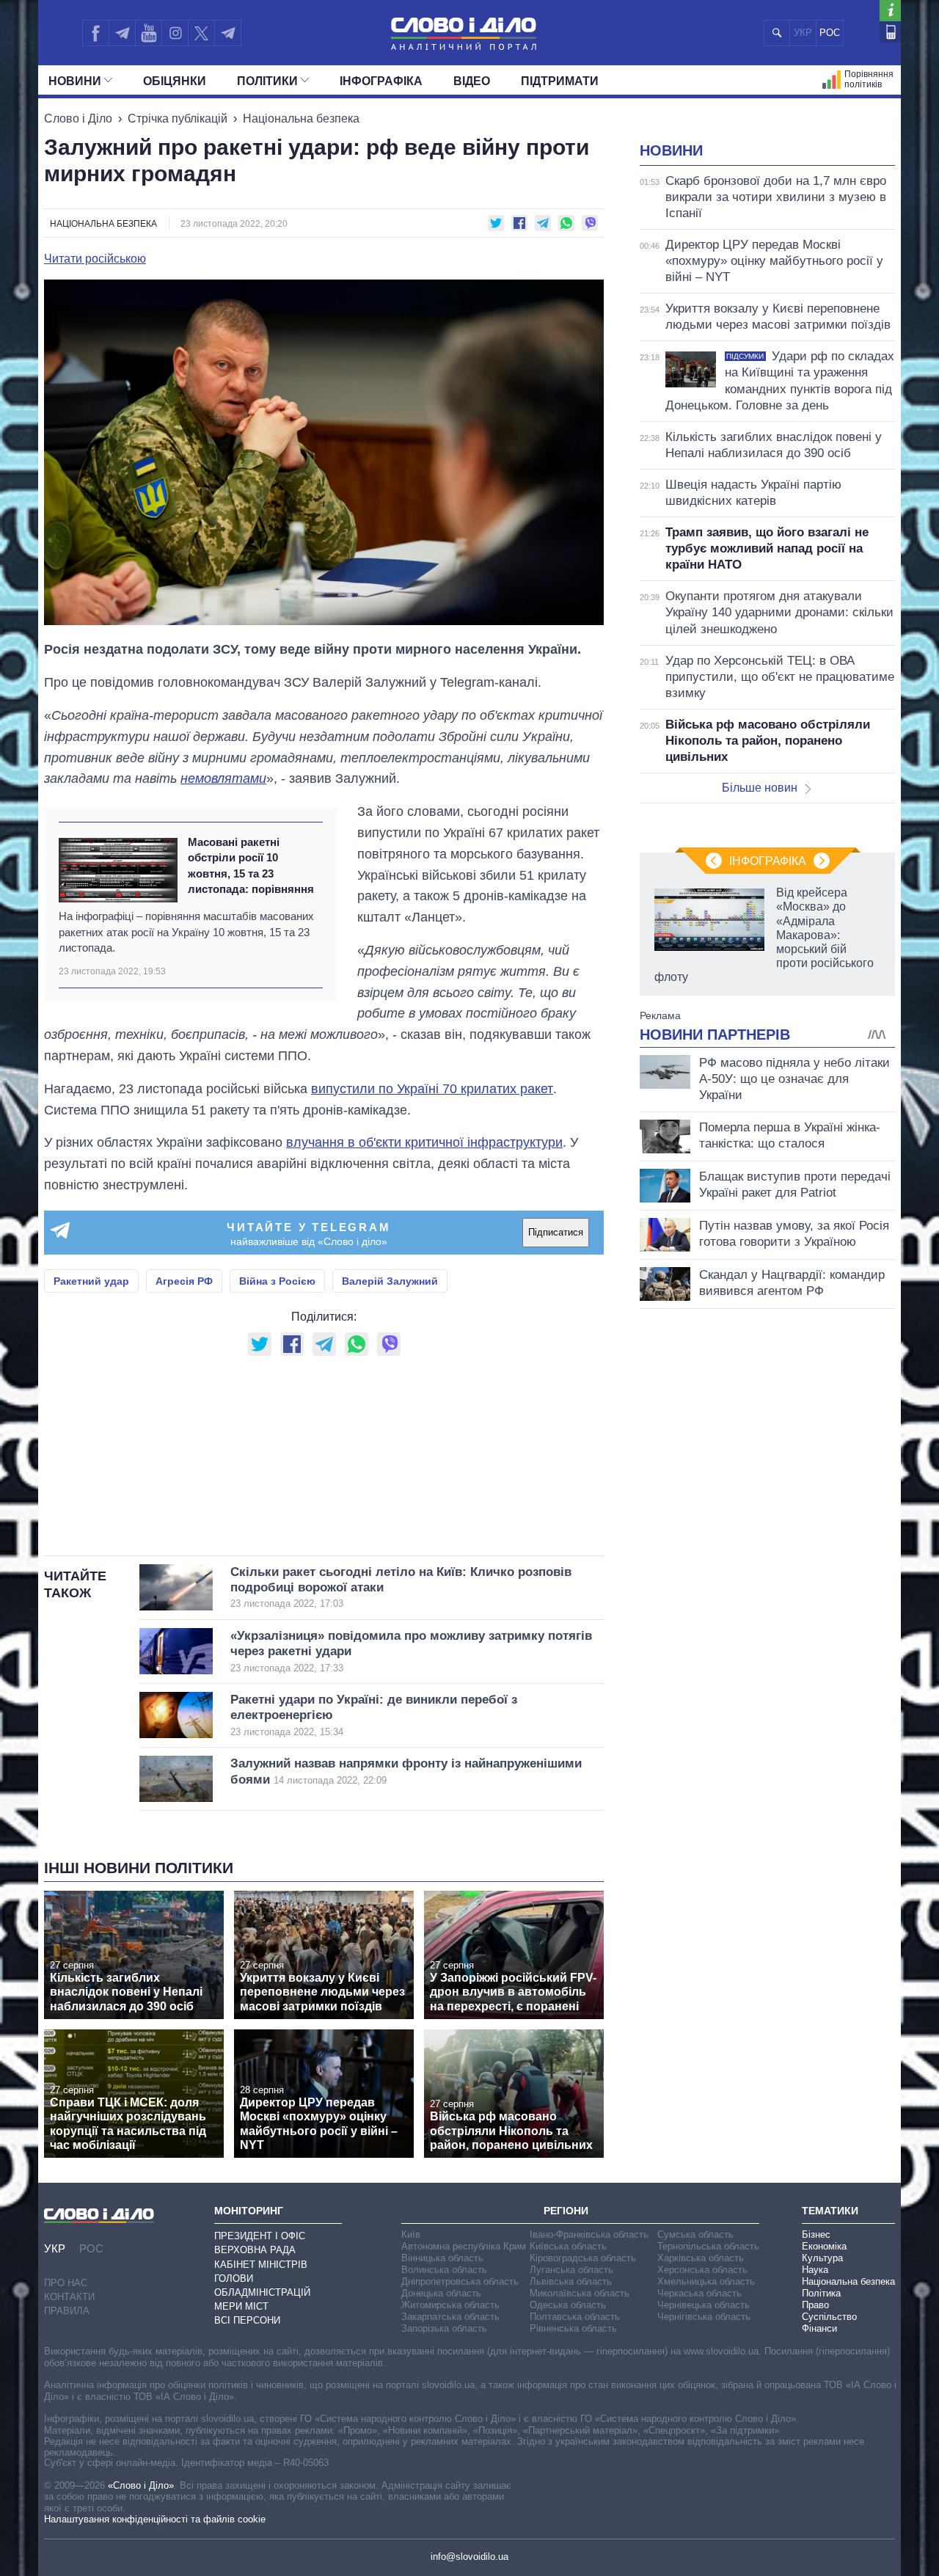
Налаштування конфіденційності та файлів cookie (155, 2519)
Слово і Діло (78, 118)
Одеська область (568, 2305)
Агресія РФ (184, 1281)
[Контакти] (890, 32)
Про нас (66, 2283)
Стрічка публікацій (178, 118)
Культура (822, 2258)
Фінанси (819, 2328)
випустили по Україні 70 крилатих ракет (432, 1089)
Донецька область (441, 2293)
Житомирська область (450, 2305)
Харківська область (701, 2258)
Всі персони (247, 2320)
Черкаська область (699, 2293)
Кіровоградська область (583, 2258)
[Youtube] (148, 33)
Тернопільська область (708, 2246)
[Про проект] (890, 11)
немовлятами (223, 778)
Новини (75, 81)
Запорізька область (444, 2328)
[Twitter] (201, 33)
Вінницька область (442, 2258)
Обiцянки (175, 81)
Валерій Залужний (390, 1281)
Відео (472, 81)
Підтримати (560, 81)
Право (815, 2305)
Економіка (824, 2246)
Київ (411, 2234)
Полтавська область (575, 2317)
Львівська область (571, 2281)
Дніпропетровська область (460, 2281)
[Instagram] (175, 33)
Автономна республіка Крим (464, 2246)
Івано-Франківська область (589, 2234)
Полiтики (267, 81)
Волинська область (444, 2270)
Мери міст (241, 2306)
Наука (815, 2270)
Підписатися (556, 1232)
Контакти (69, 2297)
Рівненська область (573, 2328)
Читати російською (95, 259)
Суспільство (829, 2317)
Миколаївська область (580, 2293)
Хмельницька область (706, 2281)
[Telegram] (122, 33)
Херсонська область (702, 2270)
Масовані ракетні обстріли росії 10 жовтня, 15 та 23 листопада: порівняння (251, 865)
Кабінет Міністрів (261, 2265)
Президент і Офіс (260, 2236)
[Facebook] (95, 33)
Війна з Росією (277, 1281)
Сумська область (695, 2234)
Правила (67, 2311)
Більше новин (760, 788)
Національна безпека (301, 118)
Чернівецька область (704, 2305)
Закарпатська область (450, 2317)
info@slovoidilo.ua (469, 2557)
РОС (830, 33)
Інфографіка (381, 81)
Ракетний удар (91, 1281)
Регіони (566, 2211)
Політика (821, 2293)
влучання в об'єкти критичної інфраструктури (424, 1142)
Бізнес (816, 2234)
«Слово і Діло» (141, 2485)
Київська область (568, 2246)
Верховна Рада (255, 2250)
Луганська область (571, 2270)
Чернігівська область (704, 2317)
